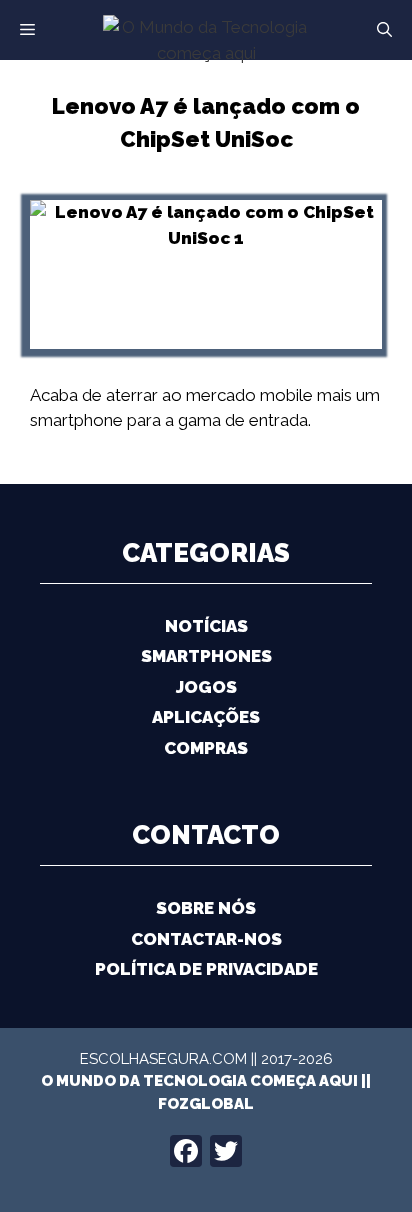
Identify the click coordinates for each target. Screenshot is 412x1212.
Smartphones (206, 656)
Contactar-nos (206, 939)
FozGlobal (206, 1104)
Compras (206, 748)
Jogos (206, 687)
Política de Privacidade (206, 969)
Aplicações (206, 717)
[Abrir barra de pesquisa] (384, 30)
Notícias (206, 626)
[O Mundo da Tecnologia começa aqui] (206, 39)
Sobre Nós (206, 908)
